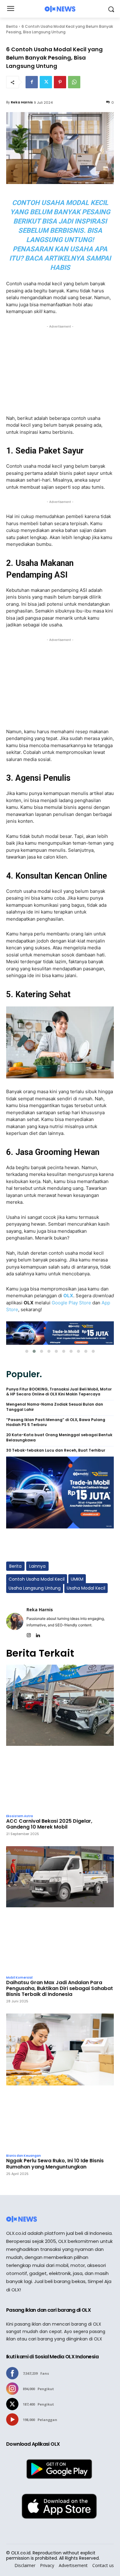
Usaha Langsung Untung (35, 1588)
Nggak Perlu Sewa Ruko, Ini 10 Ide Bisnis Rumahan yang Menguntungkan (55, 2164)
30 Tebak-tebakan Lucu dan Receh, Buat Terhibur (56, 1450)
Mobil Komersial (19, 1978)
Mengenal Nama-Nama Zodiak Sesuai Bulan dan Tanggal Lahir (55, 1407)
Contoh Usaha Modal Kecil (37, 1579)
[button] (27, 1351)
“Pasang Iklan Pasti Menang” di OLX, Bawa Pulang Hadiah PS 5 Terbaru (56, 1422)
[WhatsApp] (74, 82)
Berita (12, 26)
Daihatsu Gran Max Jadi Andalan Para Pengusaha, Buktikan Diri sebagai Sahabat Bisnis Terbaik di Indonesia (60, 1988)
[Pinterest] (60, 82)
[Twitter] (46, 82)
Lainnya (37, 1566)
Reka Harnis (22, 102)
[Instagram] (29, 1634)
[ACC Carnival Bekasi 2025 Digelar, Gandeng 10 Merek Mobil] (60, 1738)
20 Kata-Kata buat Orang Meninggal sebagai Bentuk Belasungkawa (59, 1438)
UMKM (77, 1579)
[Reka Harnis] (15, 1621)
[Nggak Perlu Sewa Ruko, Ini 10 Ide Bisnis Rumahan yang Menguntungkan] (60, 2082)
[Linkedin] (38, 1634)
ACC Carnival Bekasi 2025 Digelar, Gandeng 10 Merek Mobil (49, 1824)
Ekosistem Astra (20, 1816)
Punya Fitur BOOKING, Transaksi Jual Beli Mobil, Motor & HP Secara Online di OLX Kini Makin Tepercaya (59, 1392)
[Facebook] (32, 82)
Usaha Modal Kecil (86, 1588)
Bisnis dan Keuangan (24, 2156)
